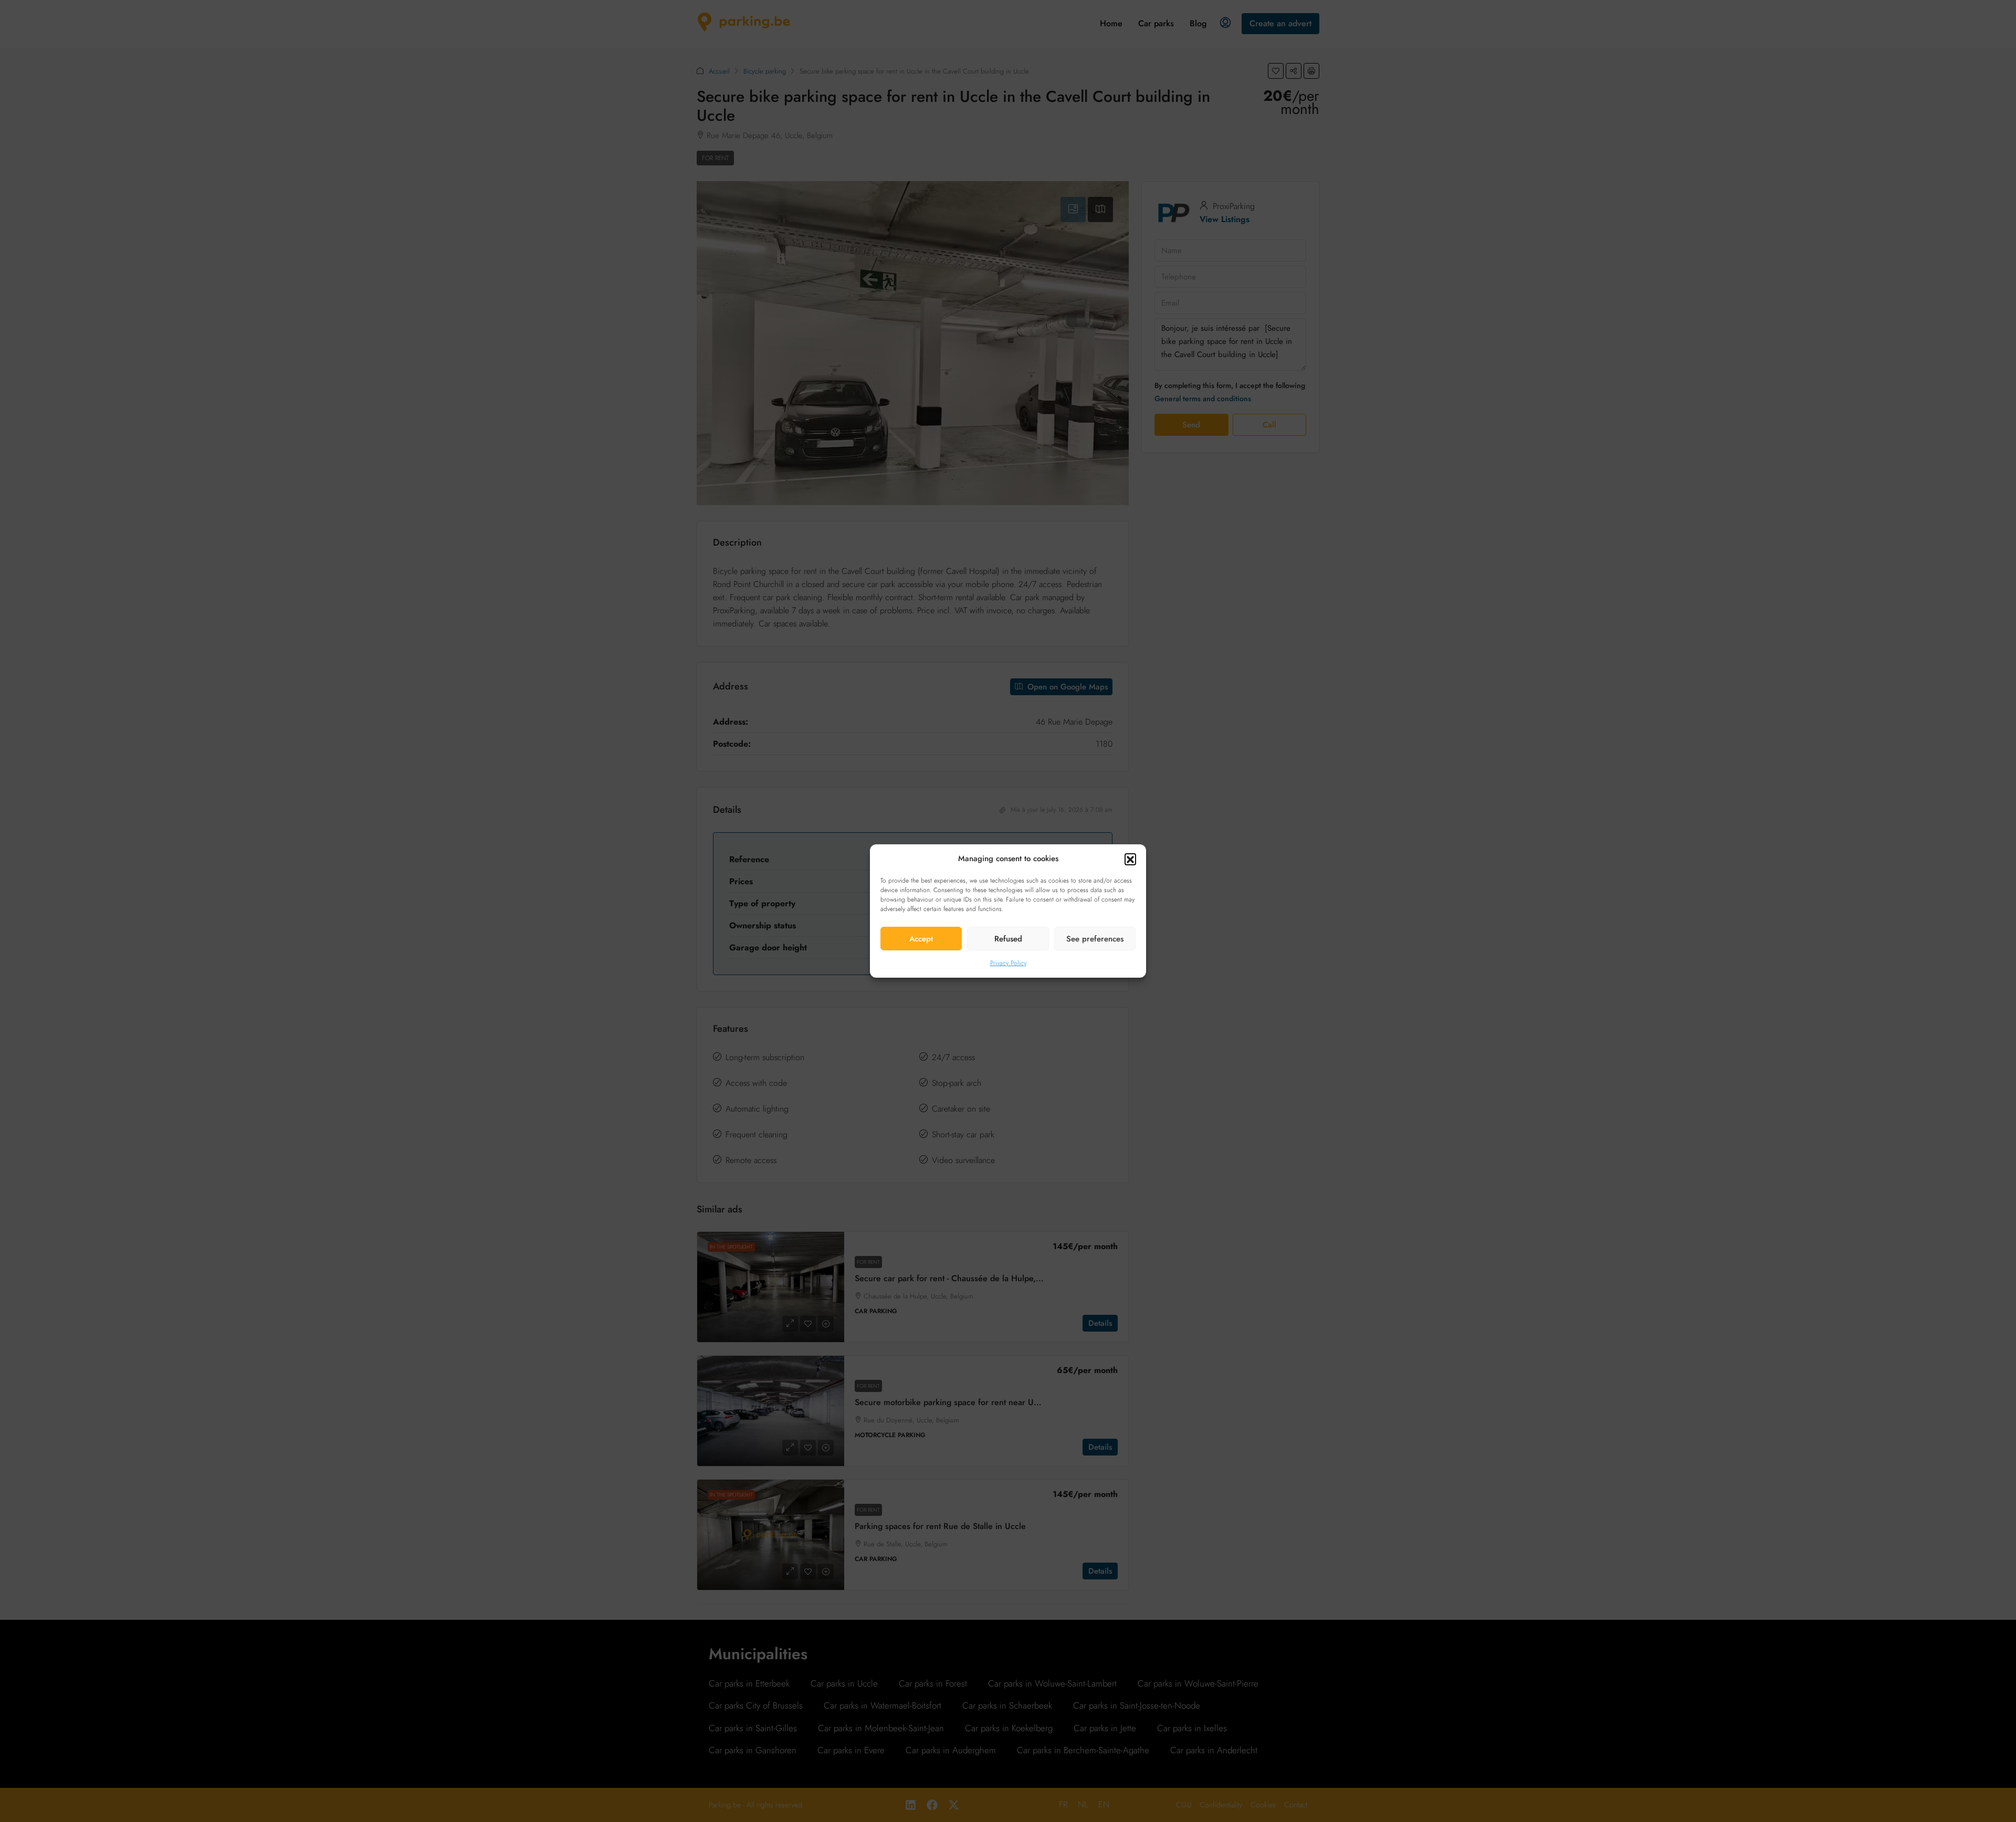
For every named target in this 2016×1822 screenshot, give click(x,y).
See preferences (1095, 939)
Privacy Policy (1008, 963)
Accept (921, 939)
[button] (1130, 859)
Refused (1008, 939)
